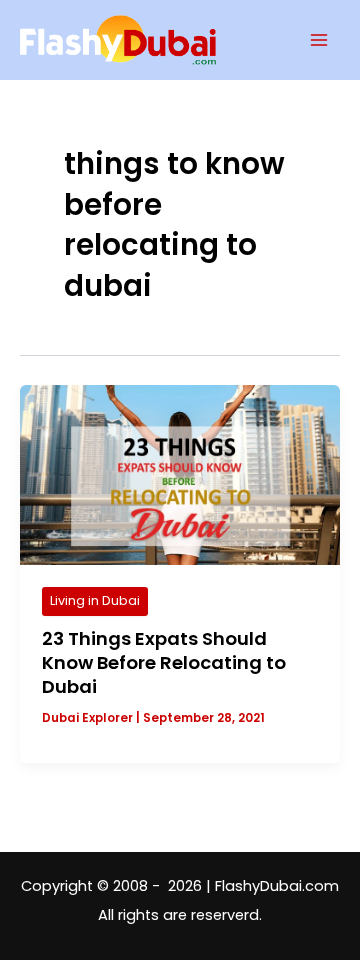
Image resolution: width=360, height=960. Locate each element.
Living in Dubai (95, 600)
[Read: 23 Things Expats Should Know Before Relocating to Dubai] (180, 474)
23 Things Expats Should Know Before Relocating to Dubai (164, 662)
